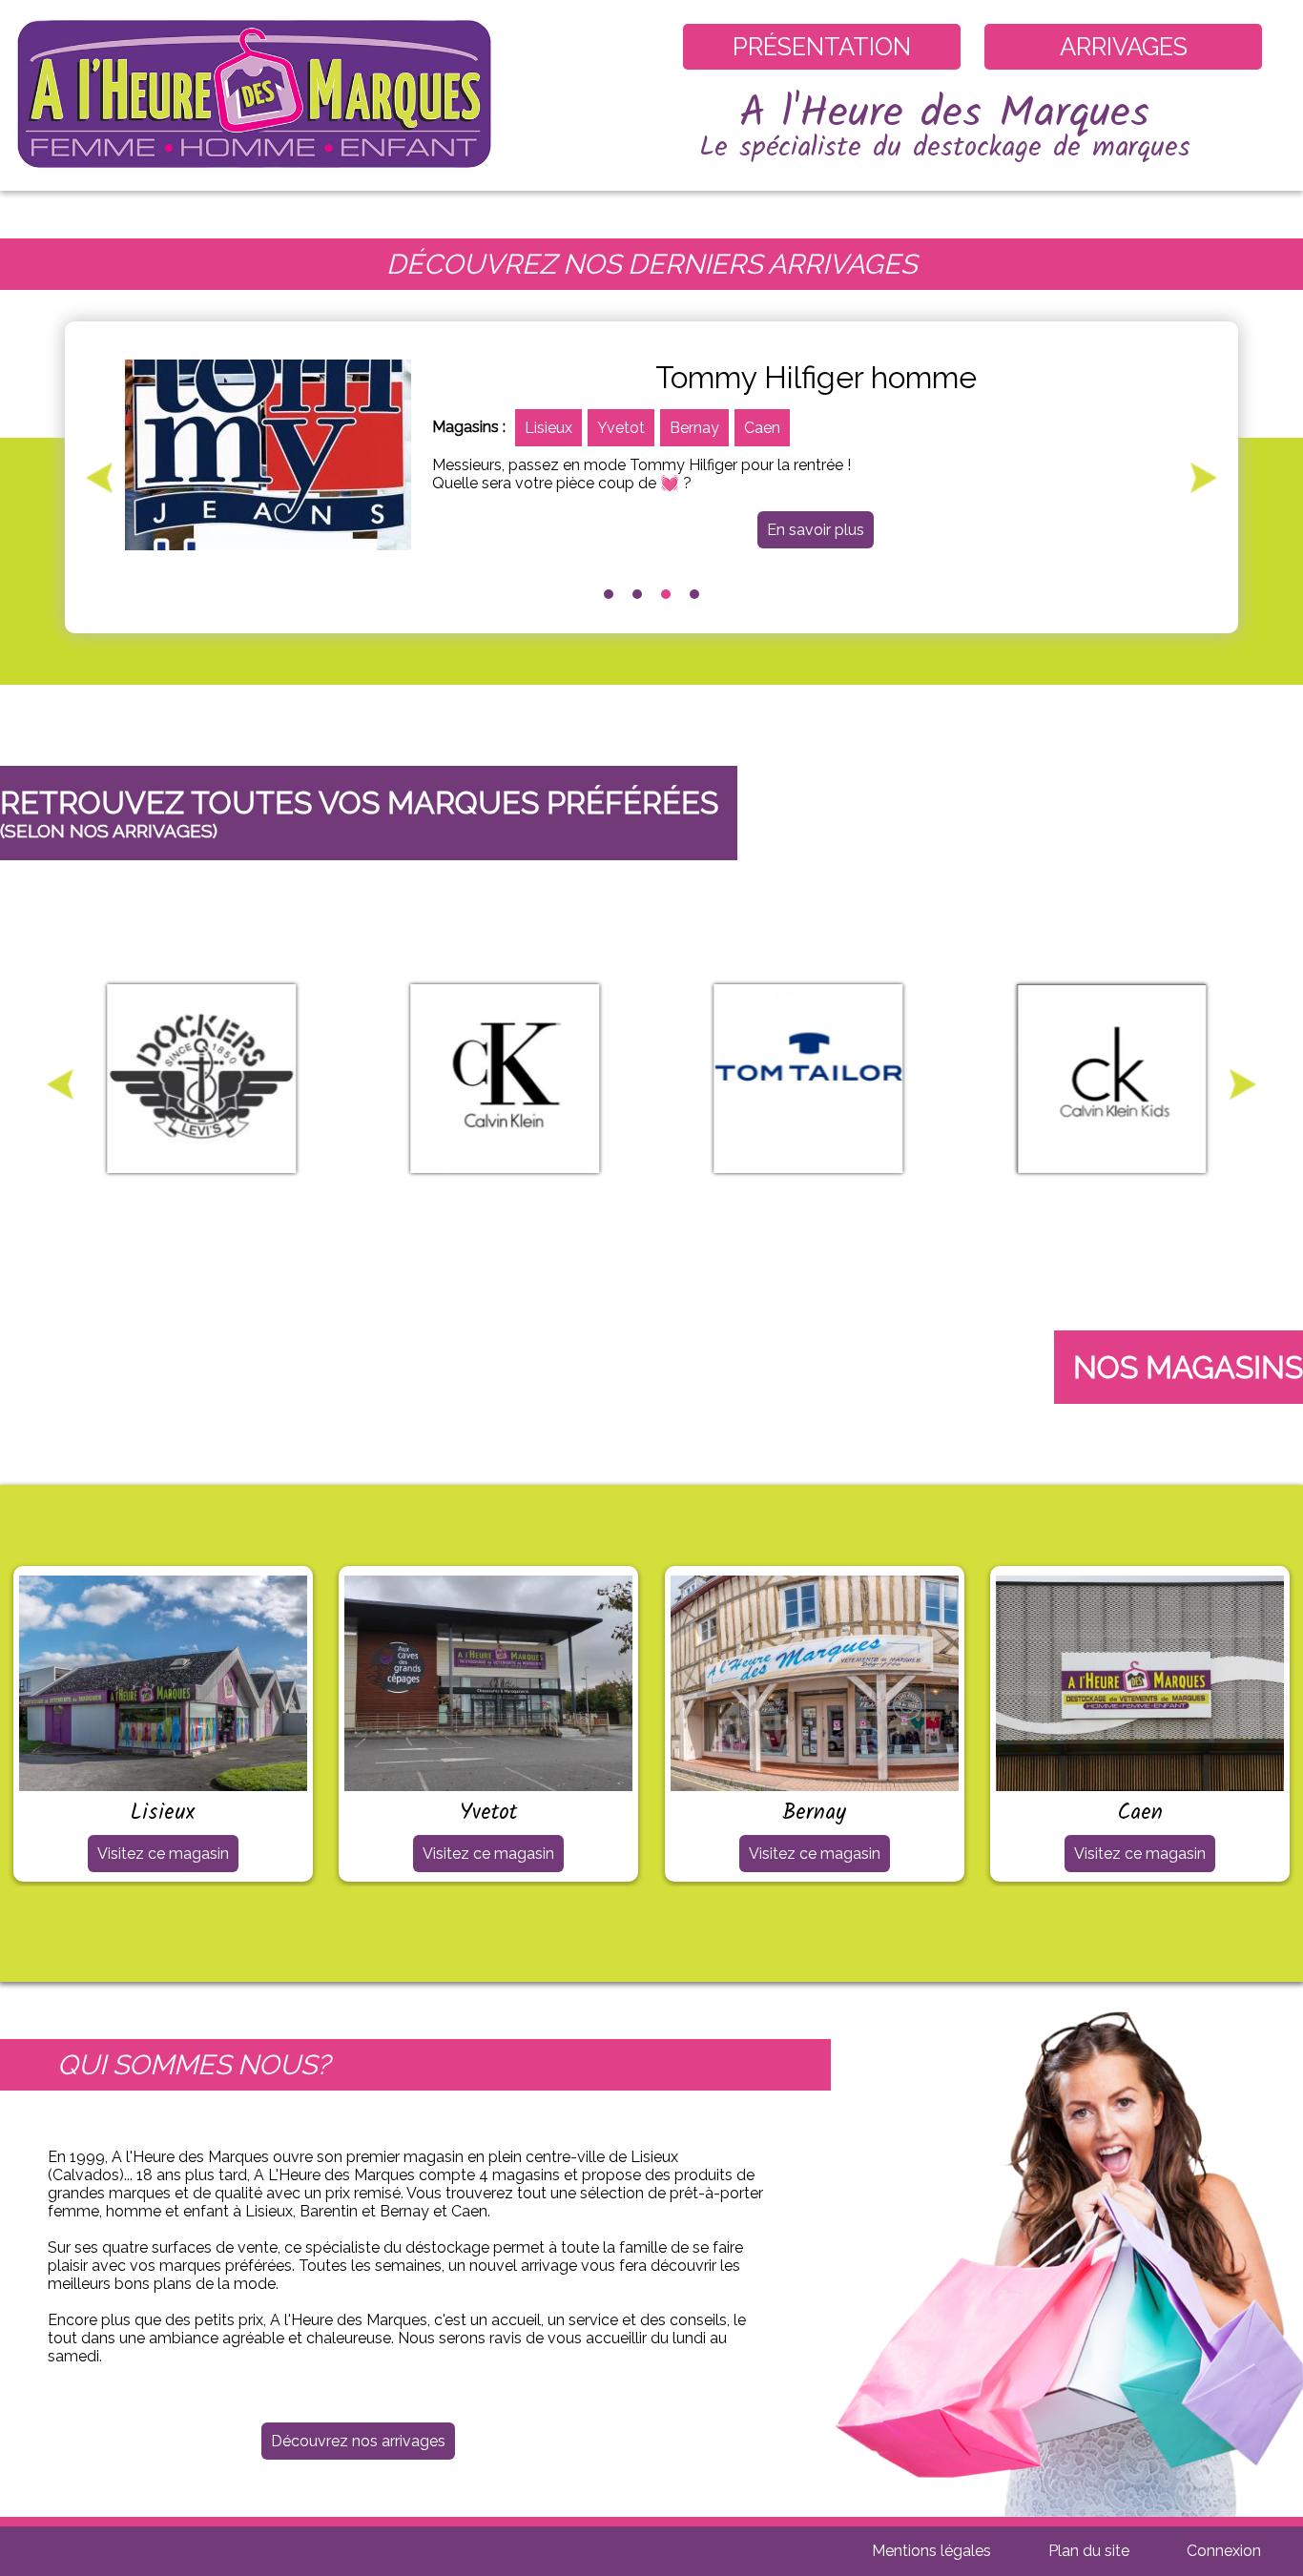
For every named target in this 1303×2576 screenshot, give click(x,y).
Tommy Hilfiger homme (816, 377)
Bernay (694, 428)
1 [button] (609, 594)
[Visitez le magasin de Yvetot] (488, 1782)
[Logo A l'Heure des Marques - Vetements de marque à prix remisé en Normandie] (256, 182)
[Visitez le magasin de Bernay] (815, 1782)
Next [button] (1204, 478)
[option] (651, 455)
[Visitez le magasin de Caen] (1140, 1782)
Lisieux (548, 428)
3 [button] (666, 594)
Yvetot (621, 428)
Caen (762, 428)
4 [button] (694, 594)
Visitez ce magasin (163, 1854)
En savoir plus (816, 530)
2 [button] (637, 594)
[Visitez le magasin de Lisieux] (163, 1782)
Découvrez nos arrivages (358, 2441)
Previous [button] (99, 478)
